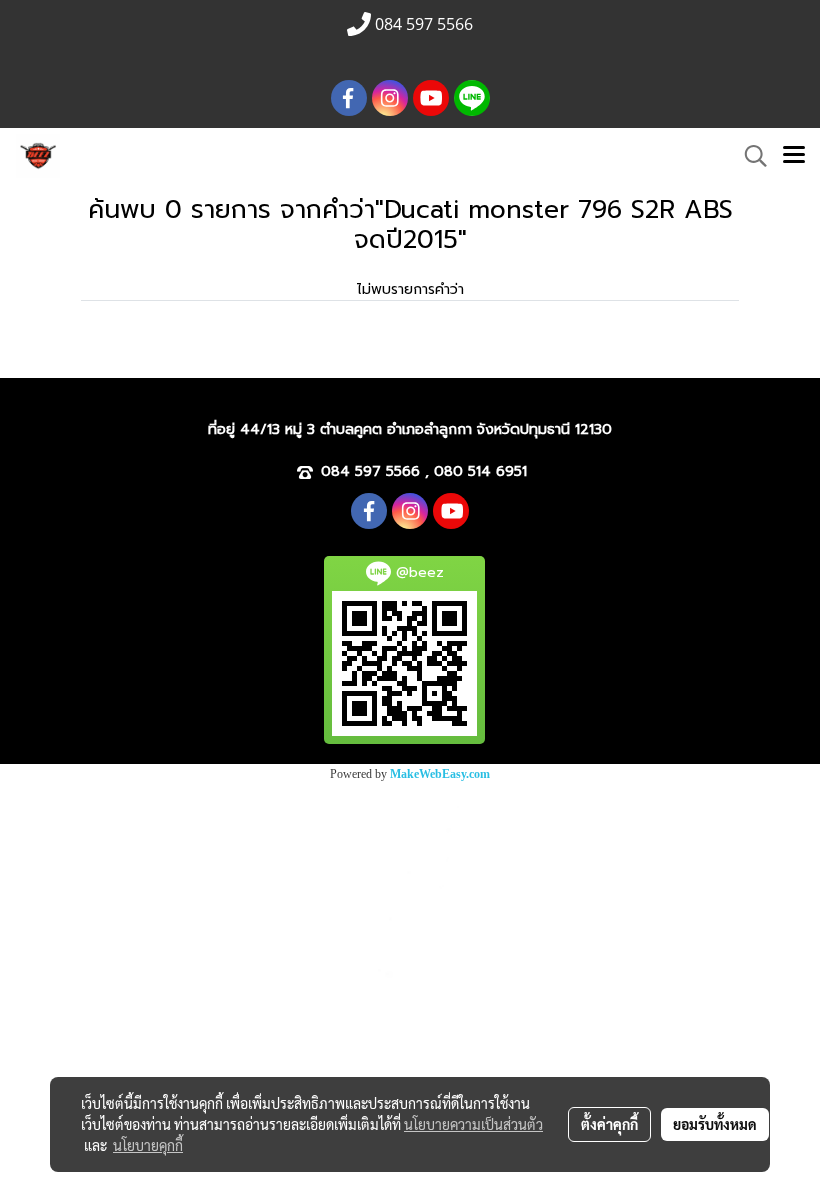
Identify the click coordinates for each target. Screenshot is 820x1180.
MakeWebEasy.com (440, 774)
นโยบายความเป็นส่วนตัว (473, 1124)
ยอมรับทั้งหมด (715, 1124)
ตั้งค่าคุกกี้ (609, 1124)
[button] (749, 156)
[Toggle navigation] (794, 156)
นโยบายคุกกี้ (148, 1145)
